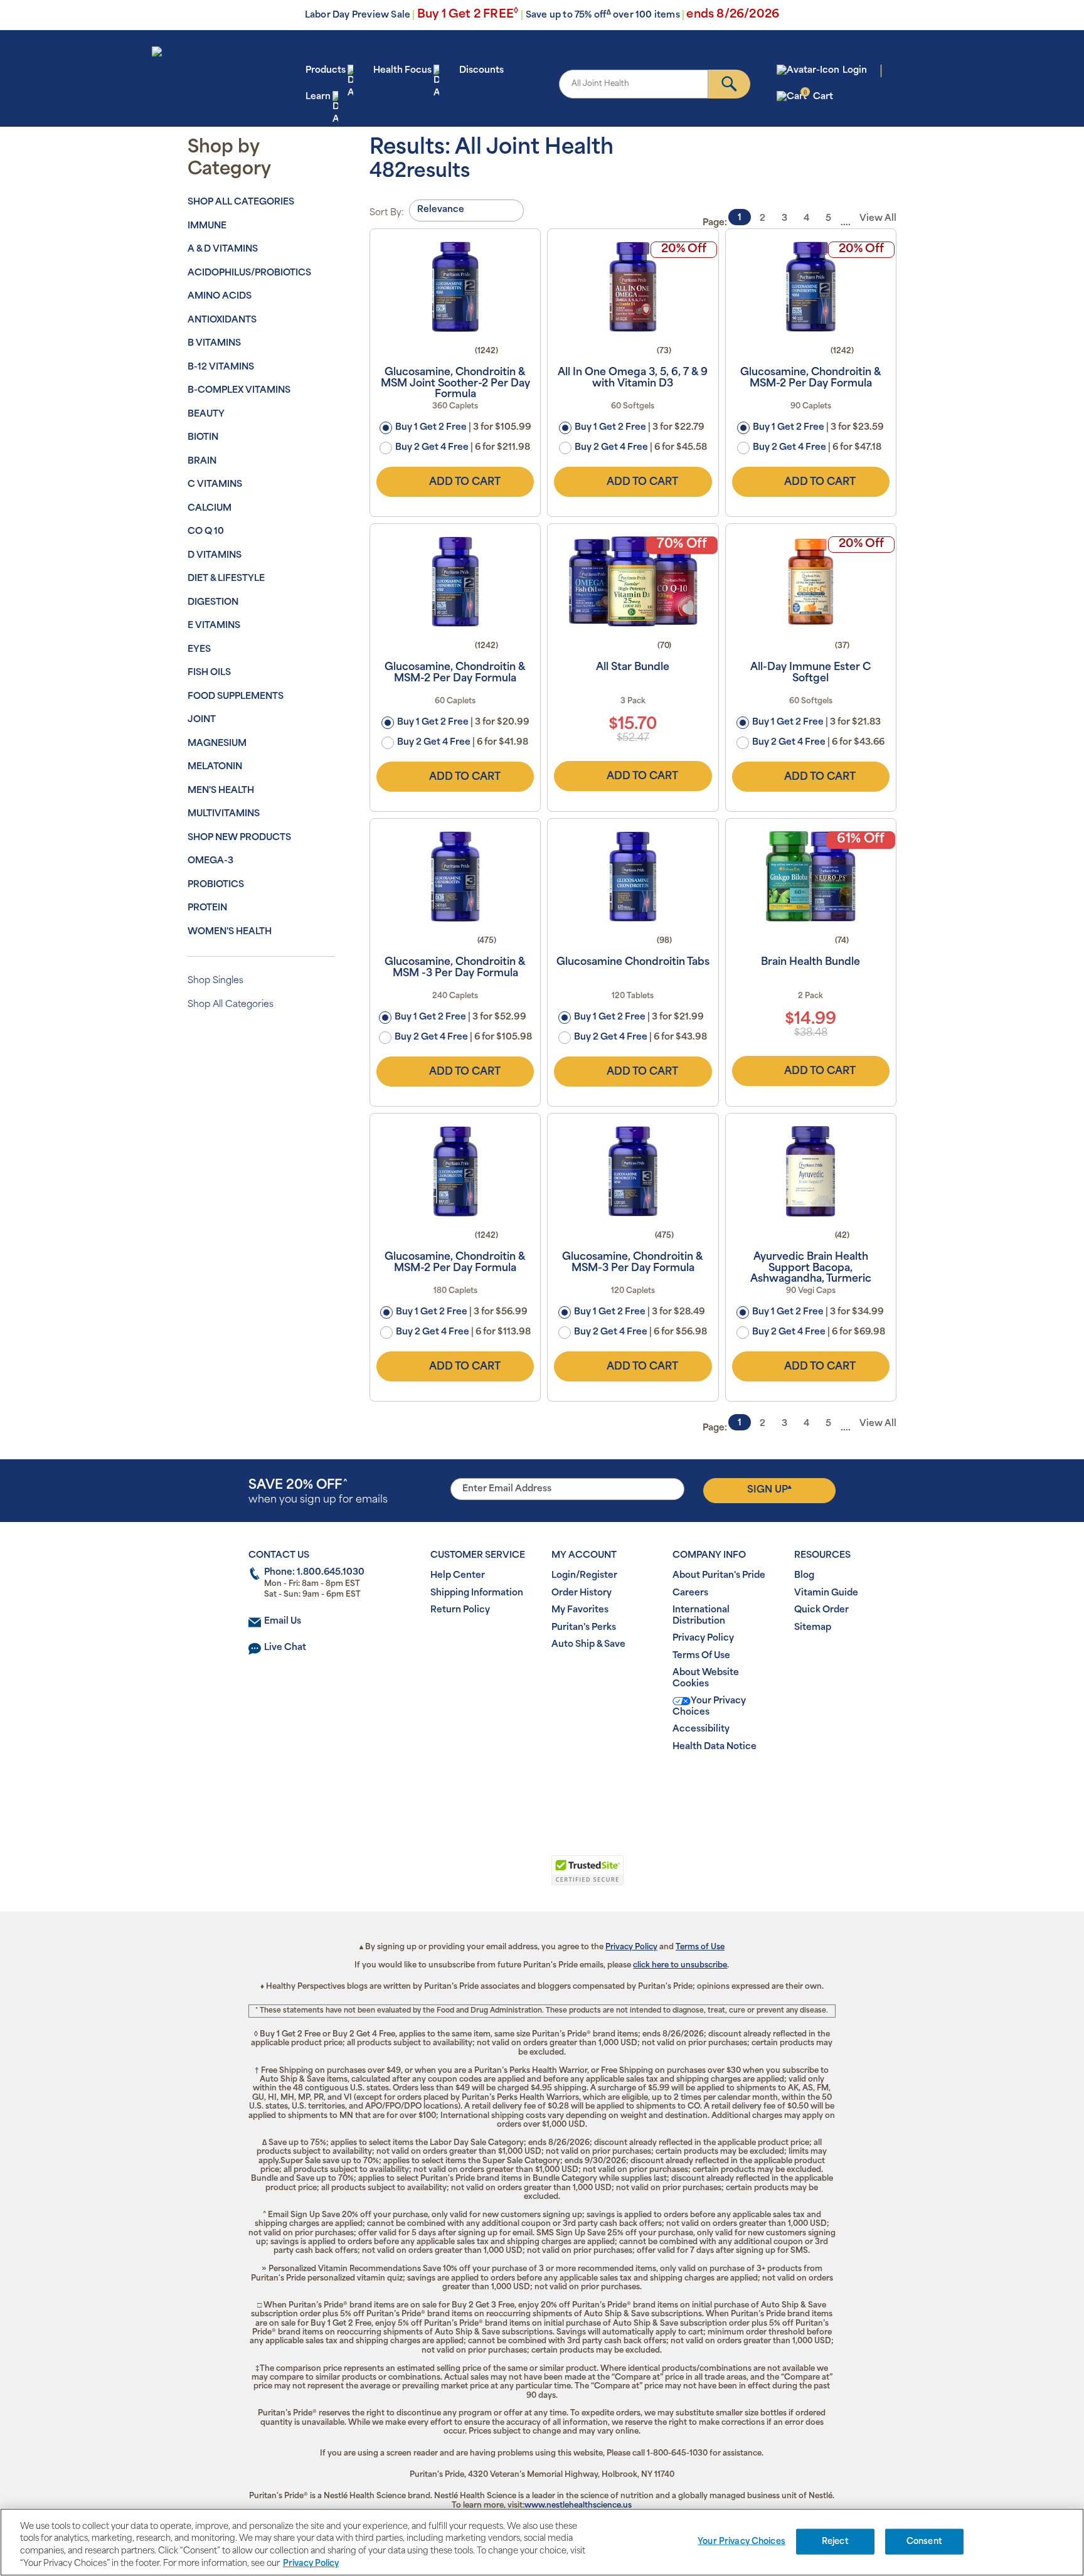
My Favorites (580, 1610)
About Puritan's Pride (719, 1576)
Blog (804, 1576)
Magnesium (217, 744)
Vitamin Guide (826, 1593)
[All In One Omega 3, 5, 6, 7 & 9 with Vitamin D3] (633, 287)
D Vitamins (215, 556)
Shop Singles (215, 981)
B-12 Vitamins (221, 367)
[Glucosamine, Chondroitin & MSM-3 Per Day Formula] (633, 1171)
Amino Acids (220, 296)
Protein (207, 908)
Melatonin (215, 767)
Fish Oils (209, 673)
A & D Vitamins (223, 249)
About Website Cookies (706, 1679)
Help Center (458, 1576)
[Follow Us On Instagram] (540, 1787)
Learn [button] (318, 97)
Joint (202, 720)
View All (878, 219)
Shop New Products (239, 838)
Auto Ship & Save (588, 1645)
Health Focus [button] (402, 71)
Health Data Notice (715, 1747)
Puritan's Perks (584, 1628)
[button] (490, 1877)
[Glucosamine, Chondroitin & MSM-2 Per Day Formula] (811, 287)
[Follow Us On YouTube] (568, 1787)
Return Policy (460, 1610)
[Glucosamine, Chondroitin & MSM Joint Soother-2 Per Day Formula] (455, 287)
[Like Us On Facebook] (512, 1787)
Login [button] (855, 71)
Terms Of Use (701, 1656)
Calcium (210, 508)
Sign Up (769, 1489)
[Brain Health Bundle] (811, 876)
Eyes (199, 650)
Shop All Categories (241, 202)
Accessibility (701, 1729)
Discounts (481, 71)
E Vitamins (214, 626)
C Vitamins (215, 485)
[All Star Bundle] (633, 582)
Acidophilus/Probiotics (249, 273)
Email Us (283, 1621)
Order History (582, 1593)
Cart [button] (818, 96)
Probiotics (216, 885)
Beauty (206, 414)
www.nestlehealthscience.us (578, 2506)
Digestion (213, 603)
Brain (202, 461)
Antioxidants (222, 320)
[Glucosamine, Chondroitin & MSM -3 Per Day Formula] (455, 876)
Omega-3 (210, 861)
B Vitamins (214, 343)
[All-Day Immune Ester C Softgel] (811, 582)
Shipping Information (477, 1593)
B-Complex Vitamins (239, 391)
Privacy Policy (703, 1638)
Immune (207, 226)
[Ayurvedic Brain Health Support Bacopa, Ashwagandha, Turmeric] (811, 1171)
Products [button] (326, 71)
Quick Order (821, 1610)
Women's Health (230, 932)
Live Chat (285, 1648)
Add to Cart (465, 482)
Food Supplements (236, 697)
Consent (924, 2542)
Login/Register (584, 1576)
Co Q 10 (206, 532)
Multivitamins (224, 814)
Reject (835, 2542)
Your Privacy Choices (709, 1707)
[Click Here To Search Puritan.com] (729, 84)
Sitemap (813, 1628)
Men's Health (221, 791)
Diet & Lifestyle (226, 579)
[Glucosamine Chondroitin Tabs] (633, 876)
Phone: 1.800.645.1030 (314, 1573)
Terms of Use (700, 1947)
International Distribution (701, 1616)
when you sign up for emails (318, 1492)
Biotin (203, 438)
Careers (690, 1593)
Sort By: (387, 213)
